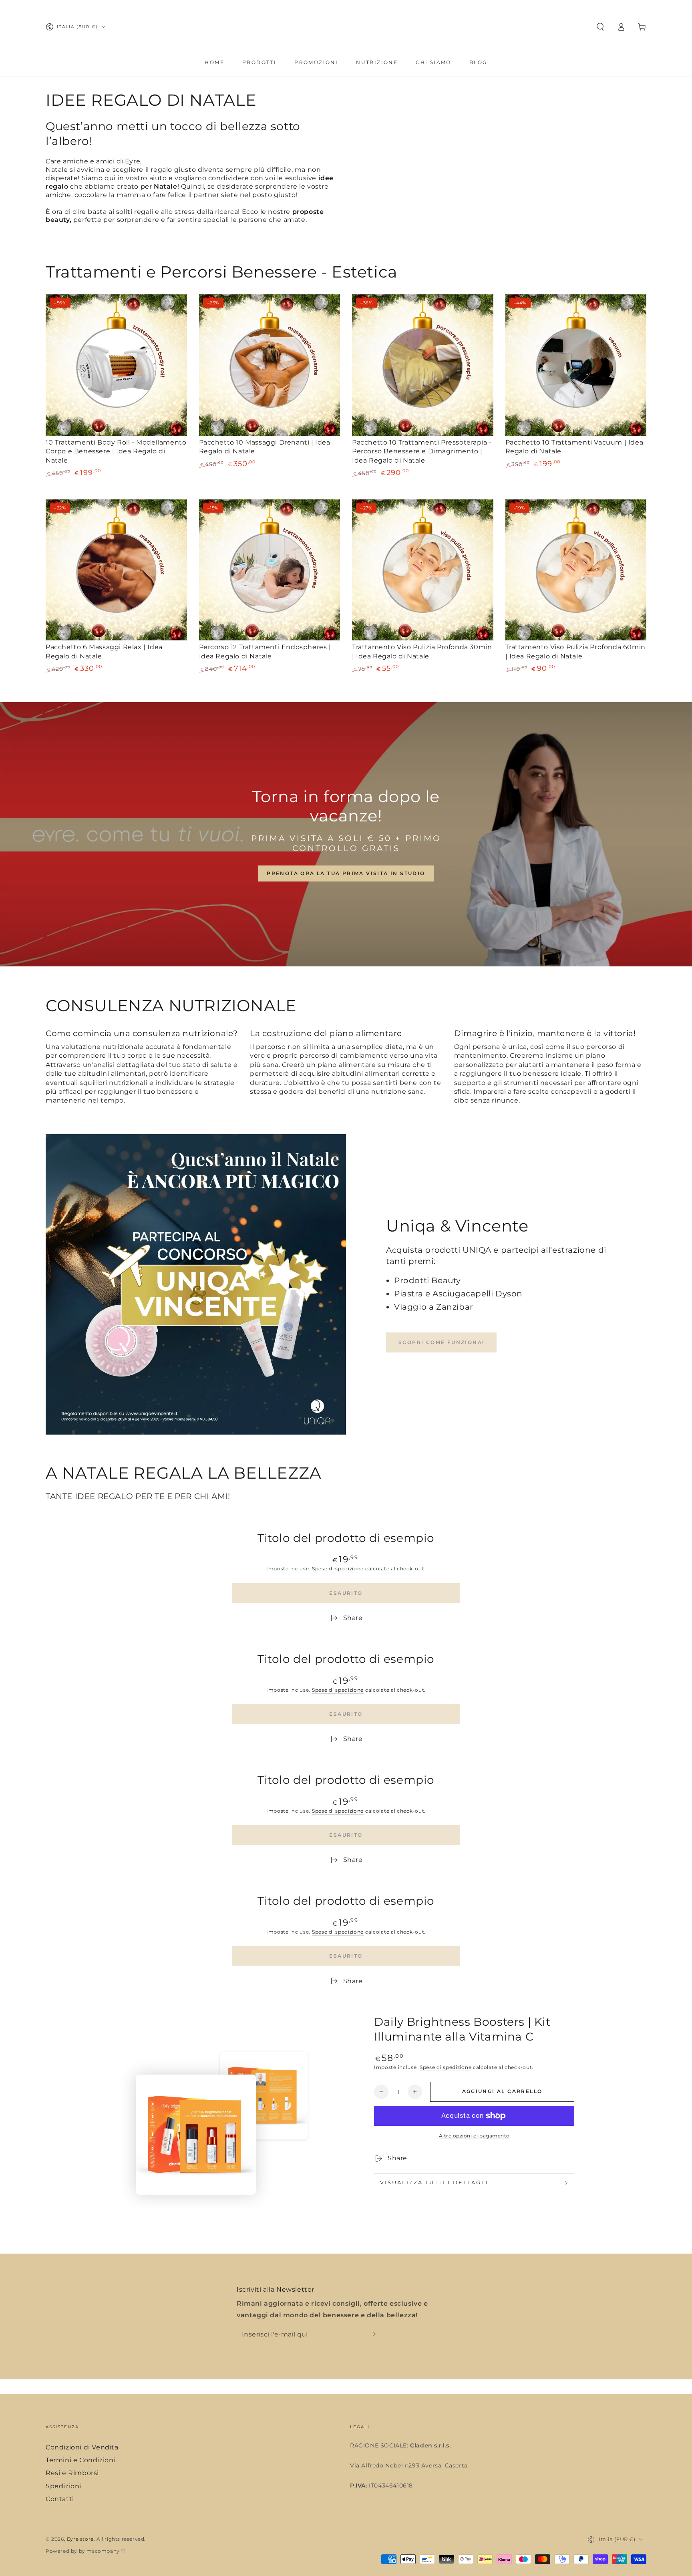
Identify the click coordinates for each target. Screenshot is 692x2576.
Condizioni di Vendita (82, 2447)
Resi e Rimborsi (72, 2473)
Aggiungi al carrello (502, 2091)
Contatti (60, 2499)
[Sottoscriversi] (376, 2334)
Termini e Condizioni (80, 2460)
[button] (600, 27)
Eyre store (80, 2539)
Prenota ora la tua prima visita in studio (346, 873)
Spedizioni (63, 2486)
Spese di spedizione (338, 1569)
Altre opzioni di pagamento (474, 2136)
